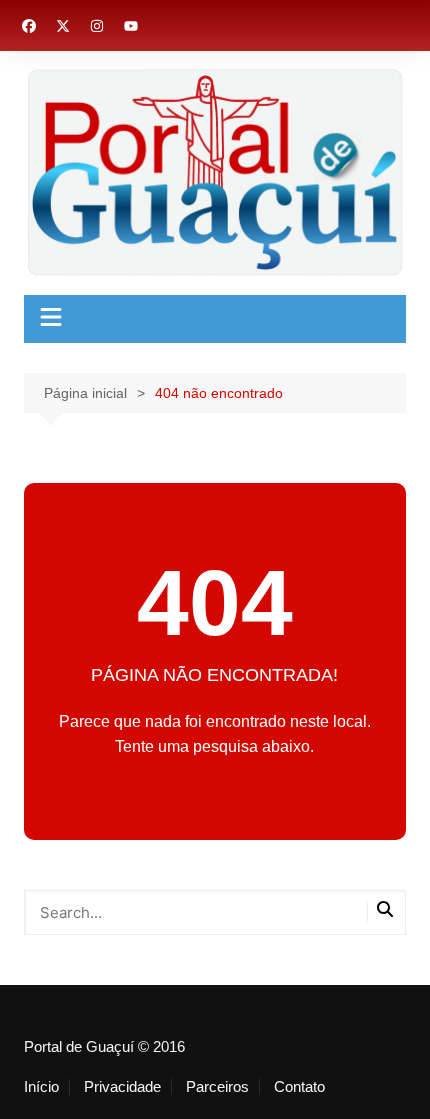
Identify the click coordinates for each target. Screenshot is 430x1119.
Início (41, 1087)
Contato (299, 1087)
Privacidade (122, 1087)
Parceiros (217, 1087)
